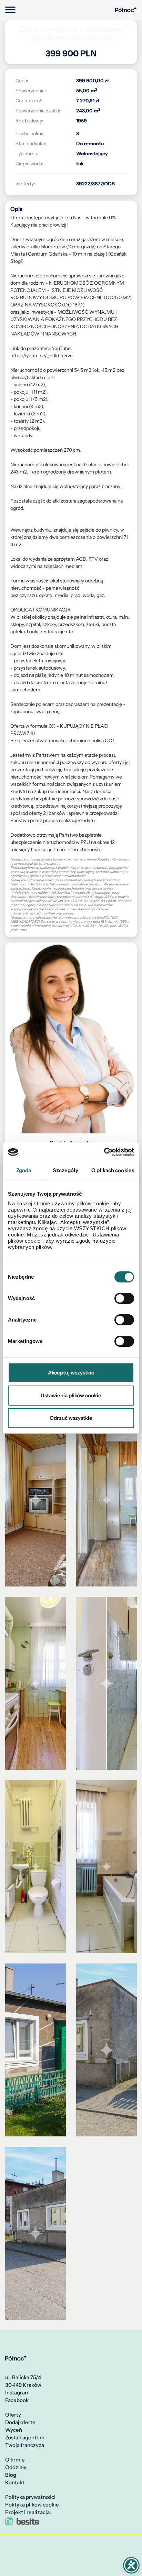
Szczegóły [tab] (65, 1170)
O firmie (15, 2460)
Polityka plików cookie (32, 2505)
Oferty (13, 2415)
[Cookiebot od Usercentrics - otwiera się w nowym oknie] (104, 1152)
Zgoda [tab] (24, 1170)
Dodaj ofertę (20, 2422)
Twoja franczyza (25, 2445)
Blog (11, 2475)
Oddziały (16, 2467)
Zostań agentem (25, 2438)
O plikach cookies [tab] (113, 1170)
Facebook (17, 2400)
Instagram (17, 2393)
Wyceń (14, 2430)
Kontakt (15, 2483)
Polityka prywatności (30, 2497)
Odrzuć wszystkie (71, 1418)
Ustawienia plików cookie (71, 1395)
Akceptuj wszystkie (71, 1373)
